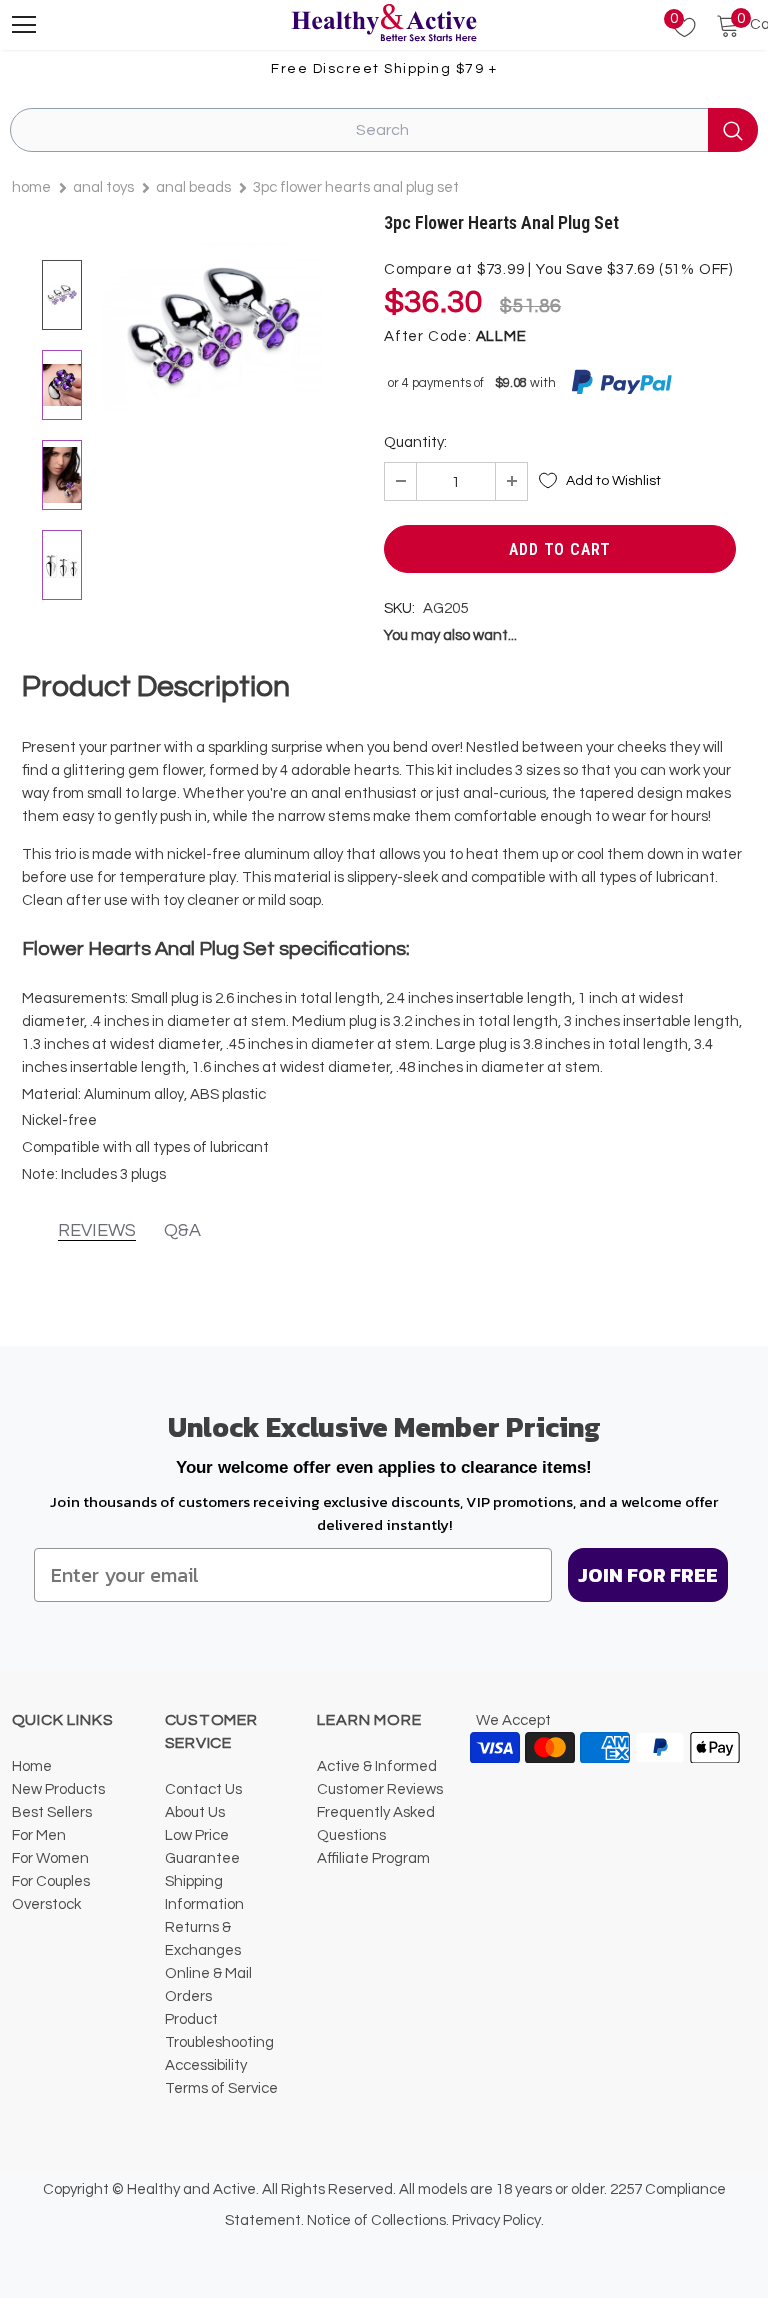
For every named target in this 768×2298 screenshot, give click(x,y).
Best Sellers (52, 1812)
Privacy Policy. (498, 2220)
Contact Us (203, 1789)
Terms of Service (221, 2088)
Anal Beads (193, 187)
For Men (39, 1835)
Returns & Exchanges (203, 1939)
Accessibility (206, 2065)
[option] (213, 326)
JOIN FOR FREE (648, 1575)
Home (31, 187)
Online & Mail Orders (208, 1985)
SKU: (399, 608)
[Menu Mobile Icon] (24, 25)
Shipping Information (204, 1893)
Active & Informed (377, 1766)
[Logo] (384, 24)
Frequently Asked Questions (376, 1824)
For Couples (51, 1881)
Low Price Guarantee (202, 1847)
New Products (58, 1789)
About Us (195, 1812)
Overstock (46, 1904)
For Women (50, 1858)
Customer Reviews (380, 1789)
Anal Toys (103, 187)
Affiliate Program (373, 1858)
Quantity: (415, 442)
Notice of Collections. (378, 2220)
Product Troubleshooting (219, 2031)
